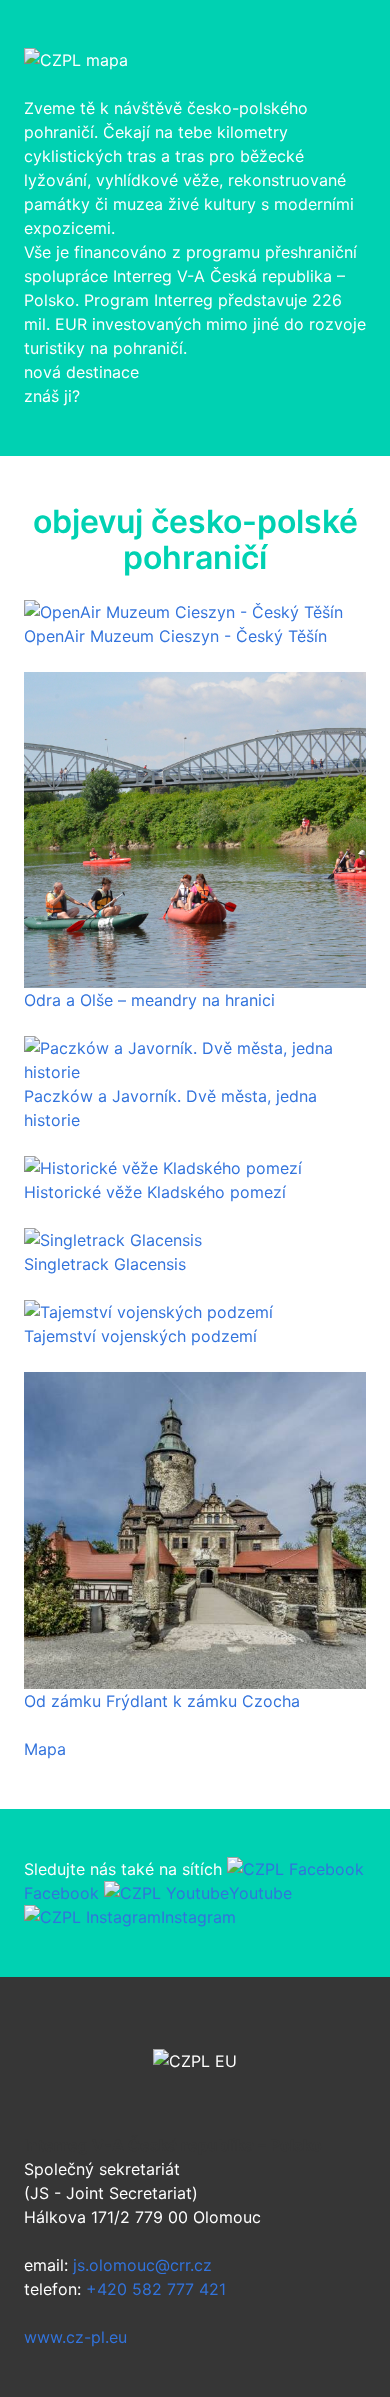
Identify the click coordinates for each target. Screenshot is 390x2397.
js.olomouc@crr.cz (142, 2265)
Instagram (198, 1917)
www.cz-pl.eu (75, 2337)
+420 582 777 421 (156, 2289)
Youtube (260, 1893)
